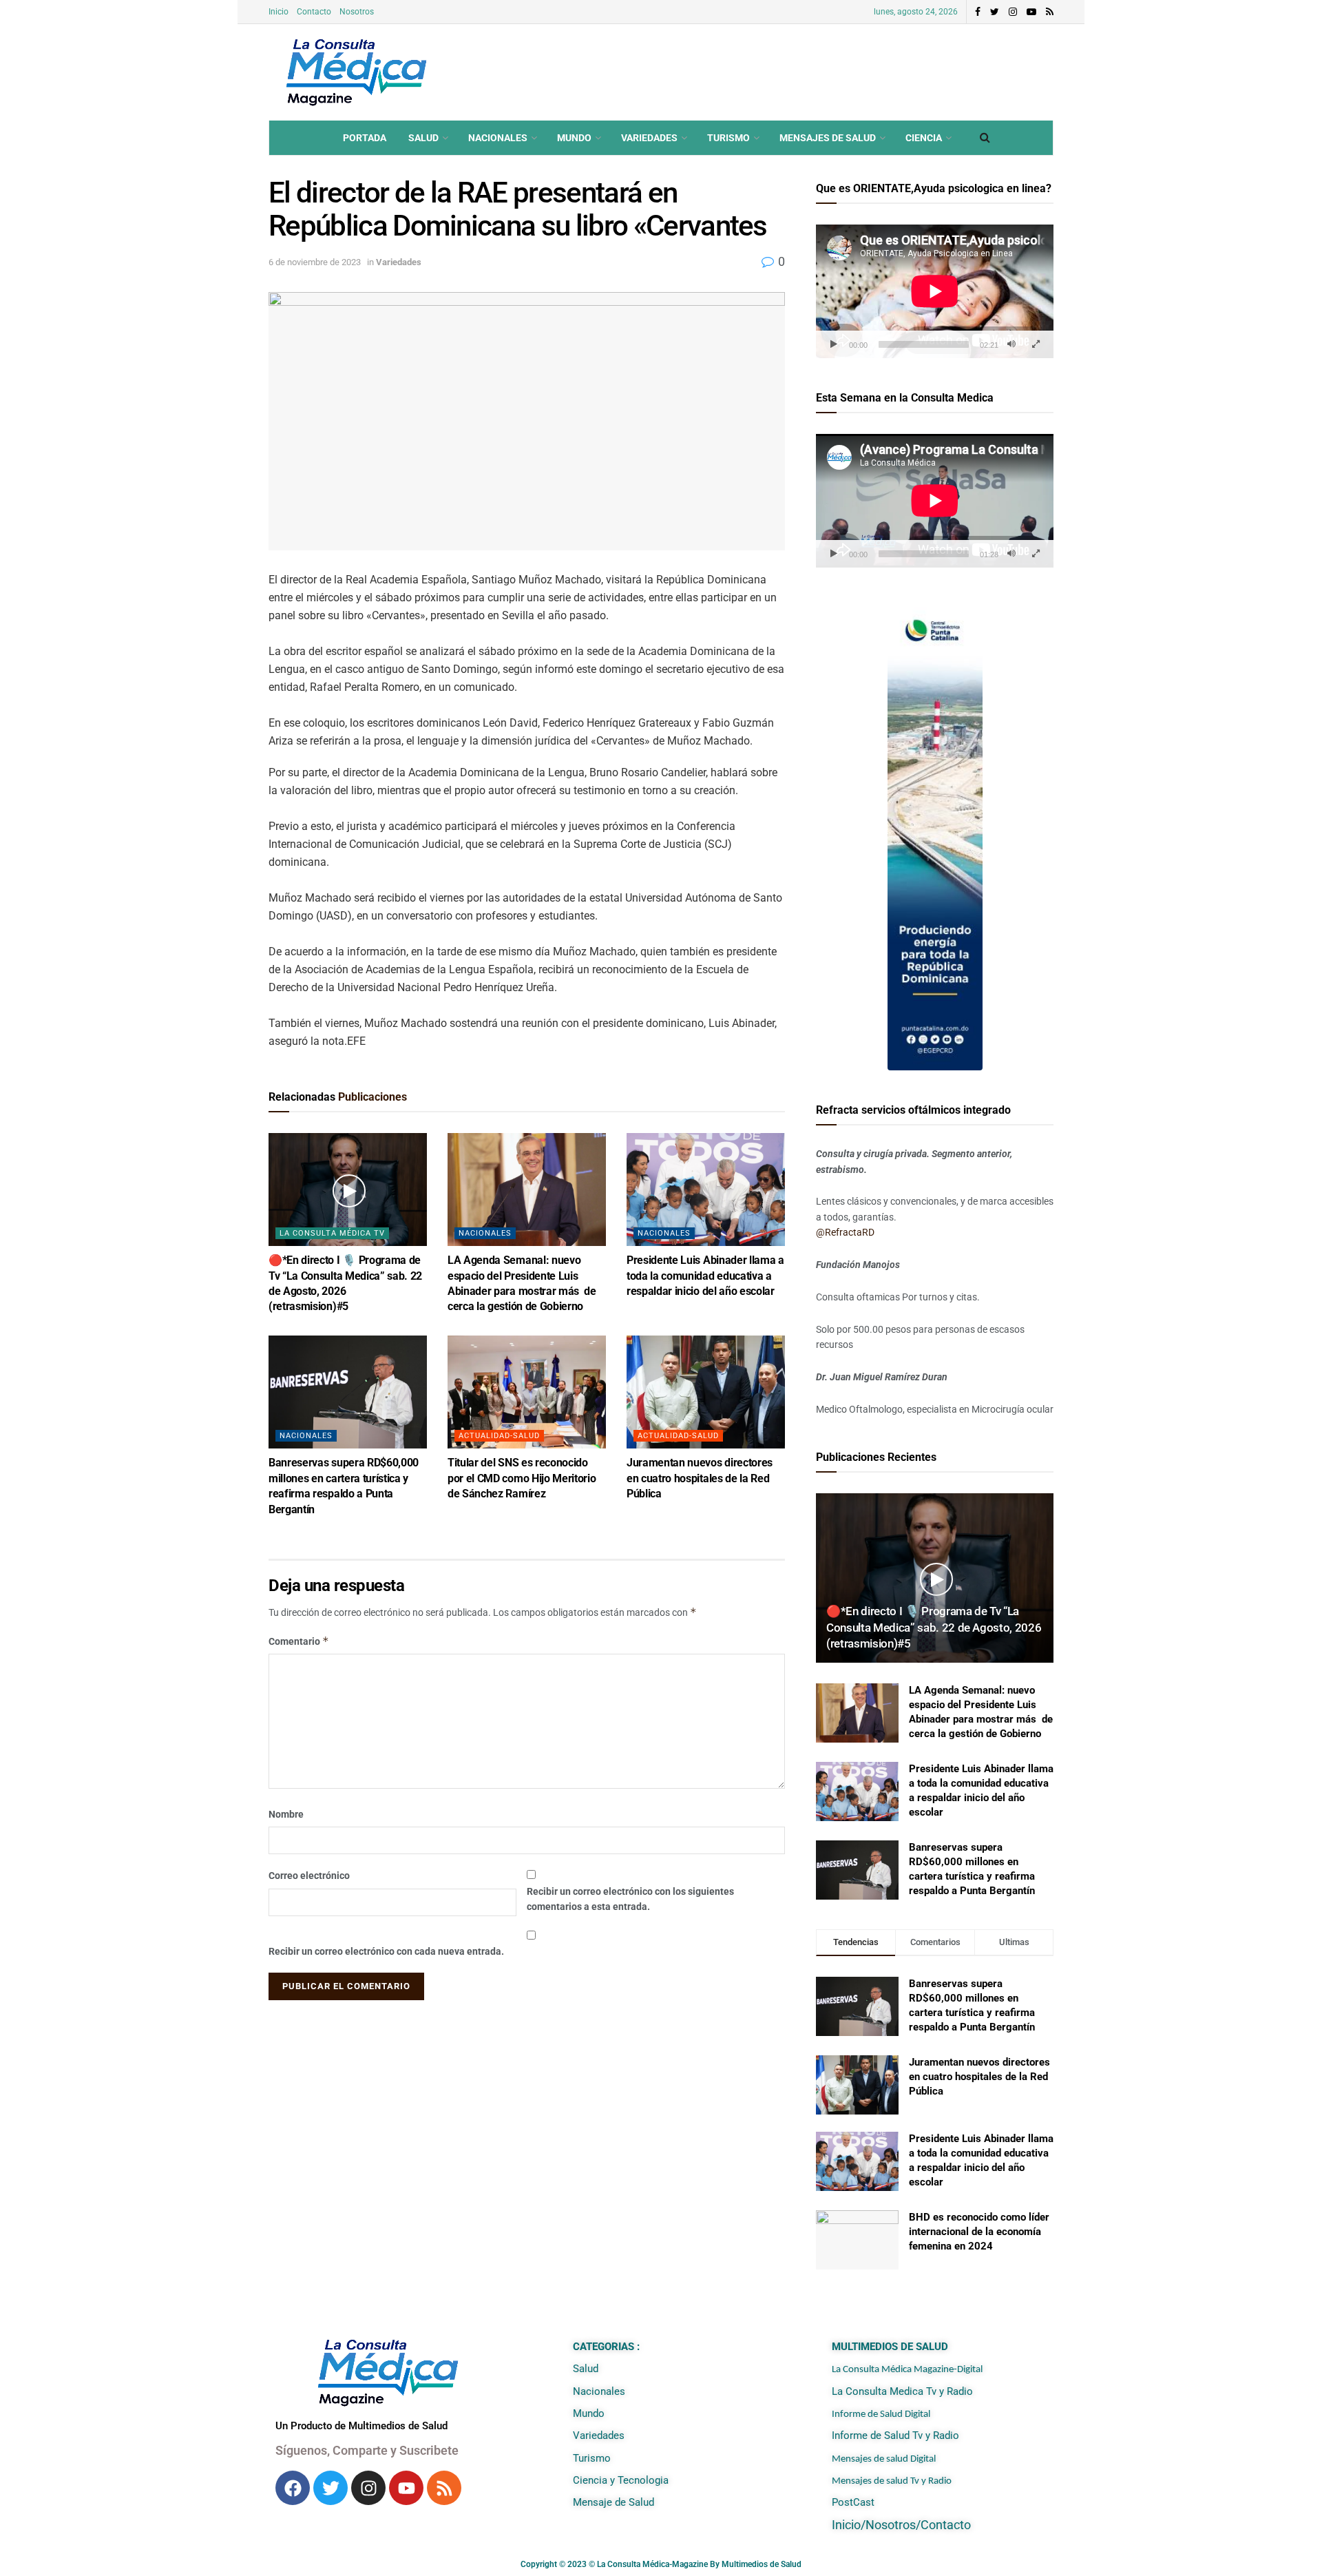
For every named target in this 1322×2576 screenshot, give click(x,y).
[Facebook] (293, 2488)
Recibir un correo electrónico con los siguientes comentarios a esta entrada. (630, 1899)
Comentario (299, 1641)
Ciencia (924, 138)
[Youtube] (406, 2488)
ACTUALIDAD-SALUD (499, 1436)
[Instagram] (368, 2488)
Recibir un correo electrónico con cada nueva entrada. (386, 1951)
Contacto (314, 12)
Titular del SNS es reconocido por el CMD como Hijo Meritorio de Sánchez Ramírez (522, 1478)
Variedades (649, 138)
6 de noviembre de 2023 (315, 262)
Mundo (574, 138)
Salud (423, 138)
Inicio (279, 12)
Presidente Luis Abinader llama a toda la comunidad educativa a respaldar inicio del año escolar (705, 1276)
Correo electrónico (309, 1876)
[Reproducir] (834, 344)
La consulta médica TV (332, 1233)
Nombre (286, 1814)
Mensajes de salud (828, 138)
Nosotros (357, 12)
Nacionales (498, 138)
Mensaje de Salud (613, 2502)
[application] (935, 291)
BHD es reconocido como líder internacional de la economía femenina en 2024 (979, 2232)
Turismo (728, 138)
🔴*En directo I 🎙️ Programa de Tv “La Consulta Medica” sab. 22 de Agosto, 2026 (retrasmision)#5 (934, 1628)
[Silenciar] (1011, 344)
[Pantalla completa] (1036, 344)
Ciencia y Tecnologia (621, 2480)
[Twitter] (330, 2488)
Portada (365, 138)
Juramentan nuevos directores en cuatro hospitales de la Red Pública (700, 1478)
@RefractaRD (845, 1232)
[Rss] (444, 2488)
